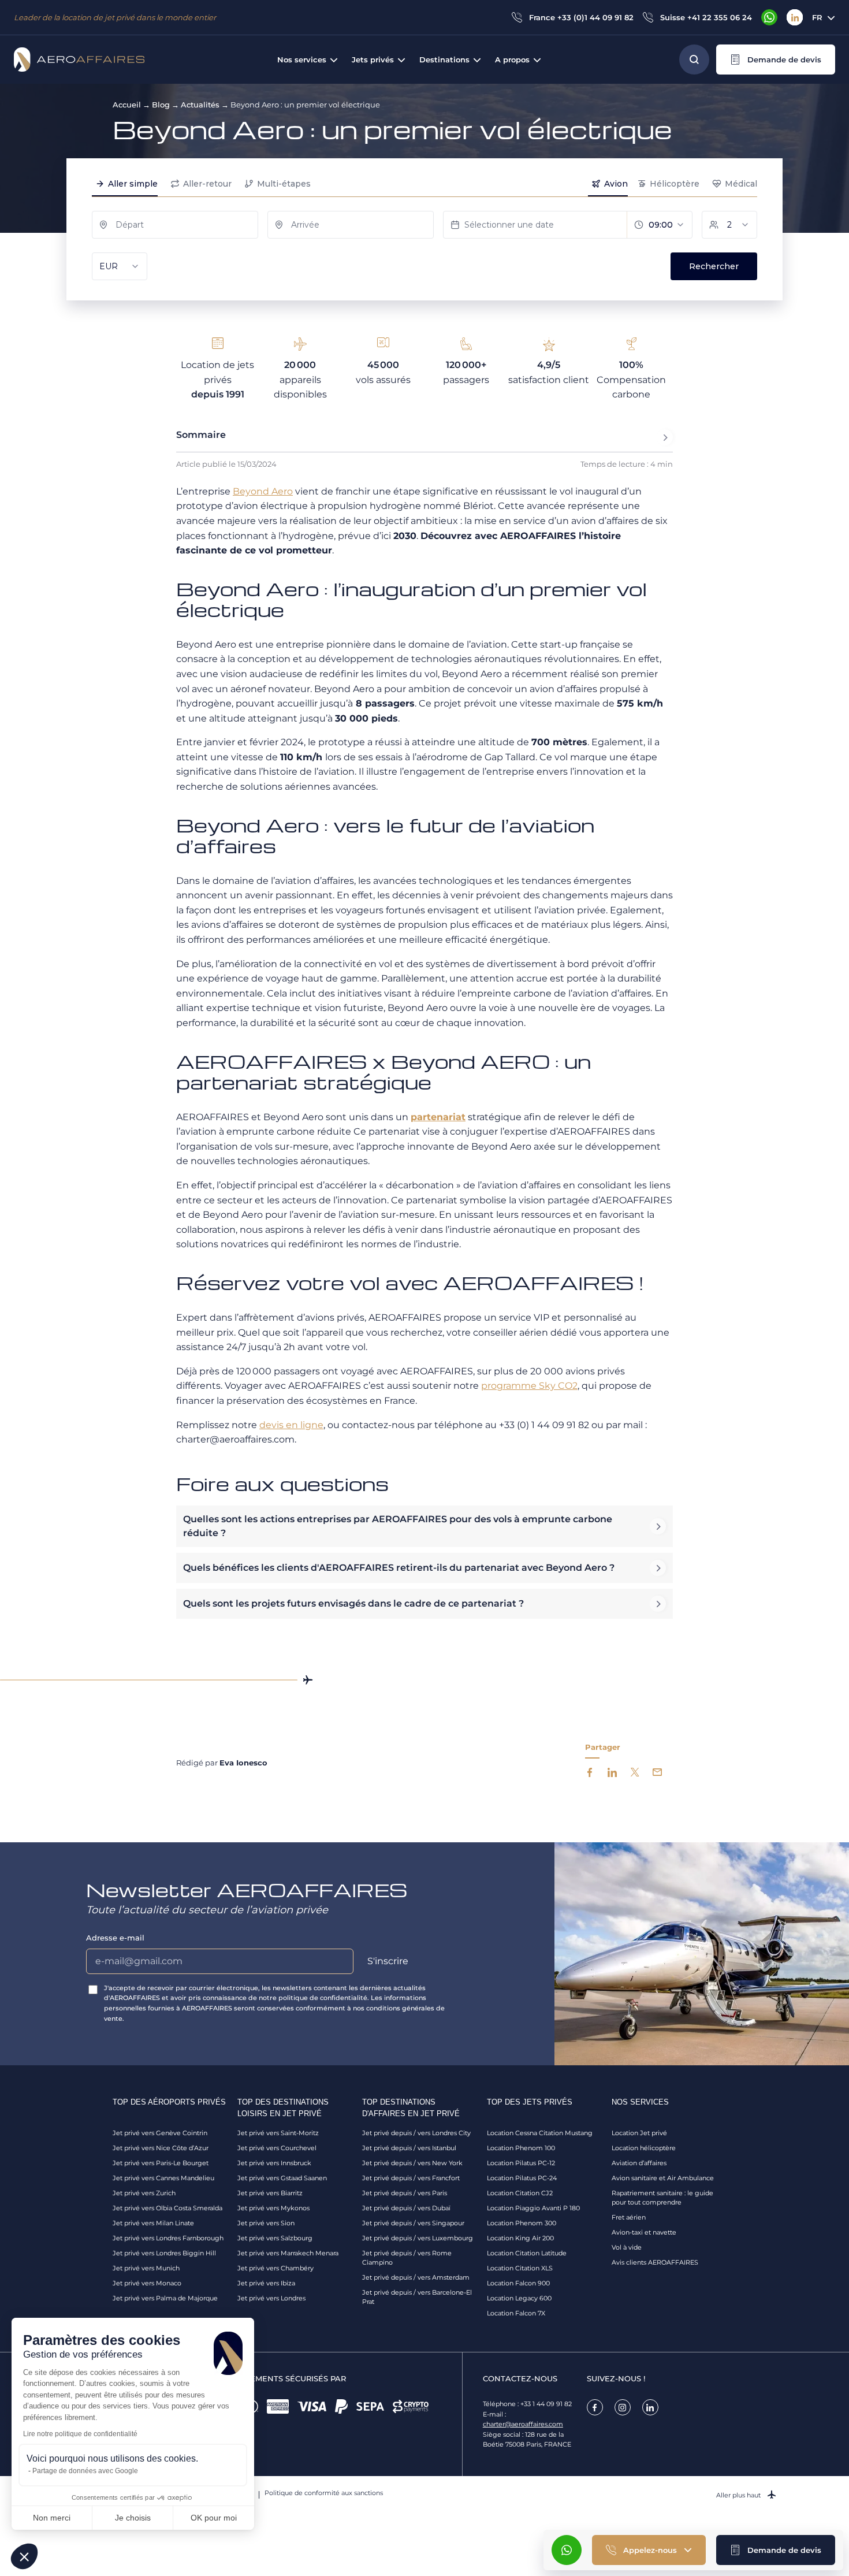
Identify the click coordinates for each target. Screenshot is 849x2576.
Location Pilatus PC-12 (521, 2163)
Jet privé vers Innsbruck (274, 2163)
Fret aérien (629, 2217)
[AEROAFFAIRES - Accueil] (79, 60)
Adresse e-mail (115, 1938)
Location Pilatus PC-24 (522, 2178)
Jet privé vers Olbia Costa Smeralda (167, 2208)
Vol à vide (627, 2247)
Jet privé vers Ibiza (266, 2283)
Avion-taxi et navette (644, 2232)
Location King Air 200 (520, 2238)
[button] (776, 60)
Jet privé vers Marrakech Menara (288, 2253)
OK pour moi (214, 2518)
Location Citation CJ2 (520, 2193)
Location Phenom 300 (522, 2223)
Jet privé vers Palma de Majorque (165, 2298)
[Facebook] (595, 2407)
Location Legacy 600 (519, 2298)
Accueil (127, 105)
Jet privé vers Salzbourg (275, 2238)
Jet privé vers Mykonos (273, 2208)
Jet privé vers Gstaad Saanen (282, 2178)
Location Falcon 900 (518, 2283)
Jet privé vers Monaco (147, 2283)
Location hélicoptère (644, 2148)
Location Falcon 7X (516, 2313)
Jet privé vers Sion (266, 2223)
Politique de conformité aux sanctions (324, 2493)
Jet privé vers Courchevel (277, 2148)
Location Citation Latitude (527, 2253)
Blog (161, 105)
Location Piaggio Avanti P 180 (533, 2208)
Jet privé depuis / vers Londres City (416, 2133)
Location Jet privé (639, 2133)
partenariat (438, 1117)
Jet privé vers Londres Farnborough (168, 2238)
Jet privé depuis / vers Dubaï (406, 2208)
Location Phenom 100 (521, 2148)
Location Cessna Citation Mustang (540, 2133)
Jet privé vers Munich (146, 2268)
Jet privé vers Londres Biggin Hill (164, 2253)
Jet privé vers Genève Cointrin (160, 2133)
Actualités (200, 105)
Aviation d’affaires (639, 2163)
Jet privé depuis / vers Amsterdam (416, 2277)
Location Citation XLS (520, 2268)
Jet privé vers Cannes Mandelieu (163, 2178)
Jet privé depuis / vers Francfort (411, 2178)
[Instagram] (623, 2407)
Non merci (52, 2518)
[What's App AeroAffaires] (769, 17)
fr (817, 17)
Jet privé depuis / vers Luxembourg (418, 2238)
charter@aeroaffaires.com (523, 2424)
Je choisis (133, 2518)
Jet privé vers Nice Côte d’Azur (161, 2148)
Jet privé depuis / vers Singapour (413, 2223)
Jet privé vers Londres (271, 2298)
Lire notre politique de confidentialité (80, 2434)
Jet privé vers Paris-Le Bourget (161, 2163)
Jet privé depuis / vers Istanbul (409, 2148)
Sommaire (201, 435)
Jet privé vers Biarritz (270, 2193)
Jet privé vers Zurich (144, 2193)
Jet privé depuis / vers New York (412, 2163)
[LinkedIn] (795, 17)
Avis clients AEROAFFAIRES (655, 2262)
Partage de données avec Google (85, 2471)
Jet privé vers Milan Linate (153, 2223)
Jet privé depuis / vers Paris (405, 2193)
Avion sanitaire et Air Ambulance (663, 2178)
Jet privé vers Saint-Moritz (278, 2133)
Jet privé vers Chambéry (275, 2268)
